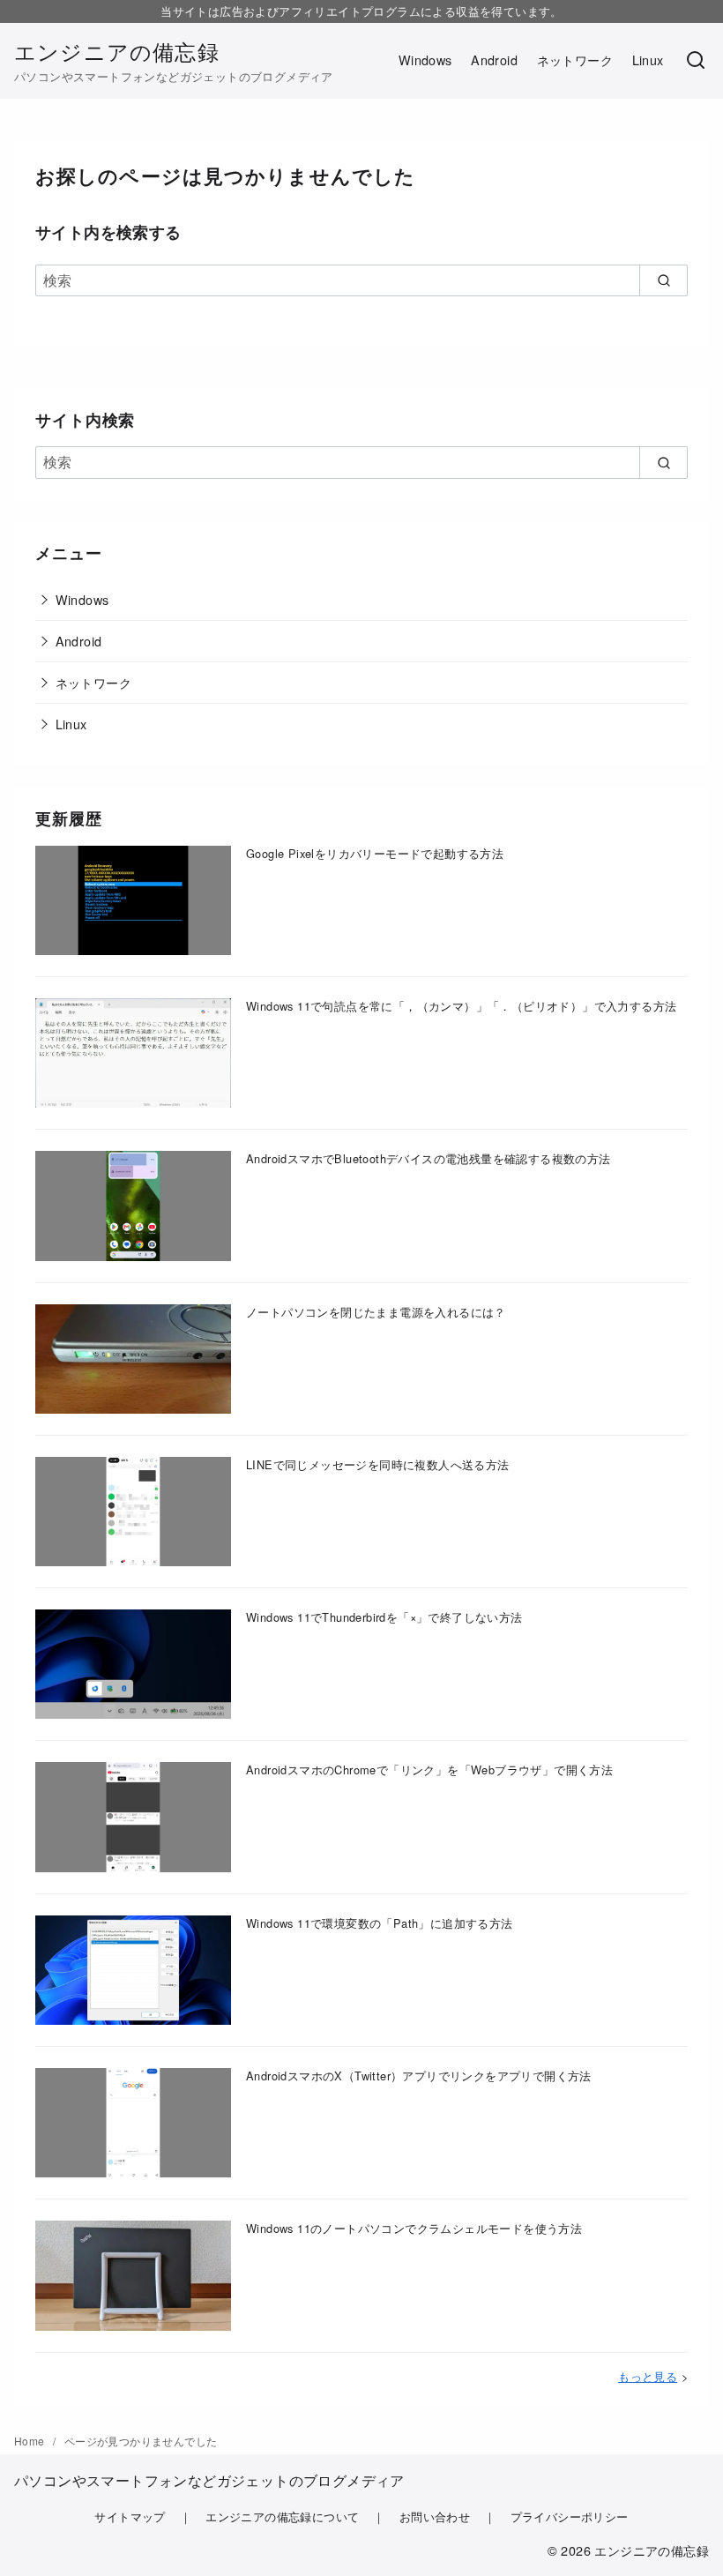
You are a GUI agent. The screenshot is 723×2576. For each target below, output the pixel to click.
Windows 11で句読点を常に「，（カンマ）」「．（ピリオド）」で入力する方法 (461, 1006)
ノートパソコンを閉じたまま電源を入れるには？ (376, 1312)
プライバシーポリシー (570, 2516)
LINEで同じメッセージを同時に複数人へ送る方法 (378, 1464)
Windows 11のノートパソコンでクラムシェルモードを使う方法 (414, 2228)
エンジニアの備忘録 (117, 51)
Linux (648, 60)
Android (494, 60)
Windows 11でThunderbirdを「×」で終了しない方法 (384, 1617)
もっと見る (648, 2376)
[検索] (696, 61)
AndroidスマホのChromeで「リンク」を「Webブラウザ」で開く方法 (429, 1770)
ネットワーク (575, 60)
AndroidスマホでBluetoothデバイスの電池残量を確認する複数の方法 (429, 1158)
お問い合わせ (435, 2516)
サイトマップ (130, 2516)
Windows (425, 60)
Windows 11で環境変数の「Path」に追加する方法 (380, 1923)
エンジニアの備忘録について (282, 2516)
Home (31, 2441)
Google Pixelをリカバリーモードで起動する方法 (375, 853)
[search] (663, 280)
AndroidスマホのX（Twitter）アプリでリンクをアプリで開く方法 (419, 2076)
